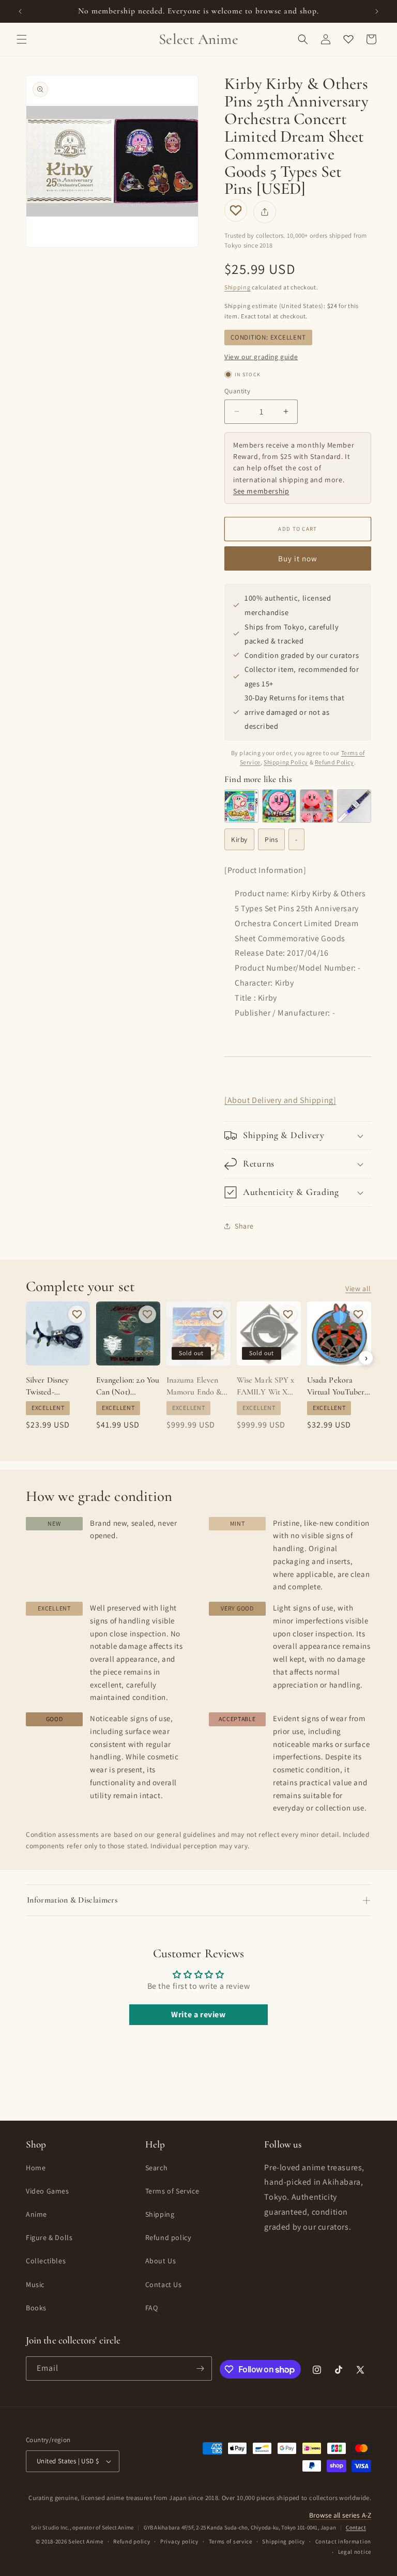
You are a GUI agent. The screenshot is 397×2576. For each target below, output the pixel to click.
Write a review (198, 2014)
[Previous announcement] (20, 11)
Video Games (48, 2191)
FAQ (152, 2308)
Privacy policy (179, 2541)
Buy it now (298, 558)
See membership (261, 491)
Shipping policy (284, 2541)
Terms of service (231, 2541)
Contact (356, 2527)
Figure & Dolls (49, 2237)
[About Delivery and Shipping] (280, 1100)
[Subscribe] (200, 2368)
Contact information (343, 2541)
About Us (161, 2261)
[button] (22, 39)
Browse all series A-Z (340, 2515)
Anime (36, 2214)
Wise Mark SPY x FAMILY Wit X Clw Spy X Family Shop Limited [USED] (266, 1386)
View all (358, 1289)
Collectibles (46, 2261)
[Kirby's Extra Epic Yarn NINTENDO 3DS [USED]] (241, 806)
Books (36, 2308)
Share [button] (244, 1226)
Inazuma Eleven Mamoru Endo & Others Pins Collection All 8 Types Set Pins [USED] (194, 1386)
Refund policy (168, 2237)
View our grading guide (261, 357)
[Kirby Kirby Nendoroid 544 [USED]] (317, 806)
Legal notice (355, 2552)
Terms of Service (172, 2191)
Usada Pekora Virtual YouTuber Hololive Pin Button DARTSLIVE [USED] (336, 1386)
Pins (271, 839)
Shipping (238, 287)
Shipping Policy (286, 762)
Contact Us (164, 2284)
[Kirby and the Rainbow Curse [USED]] (279, 806)
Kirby (239, 839)
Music (35, 2284)
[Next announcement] (377, 11)
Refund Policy (334, 762)
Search (157, 2168)
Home (36, 2168)
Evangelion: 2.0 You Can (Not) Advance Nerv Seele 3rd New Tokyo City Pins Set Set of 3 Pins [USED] (128, 1386)
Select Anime (86, 2541)
